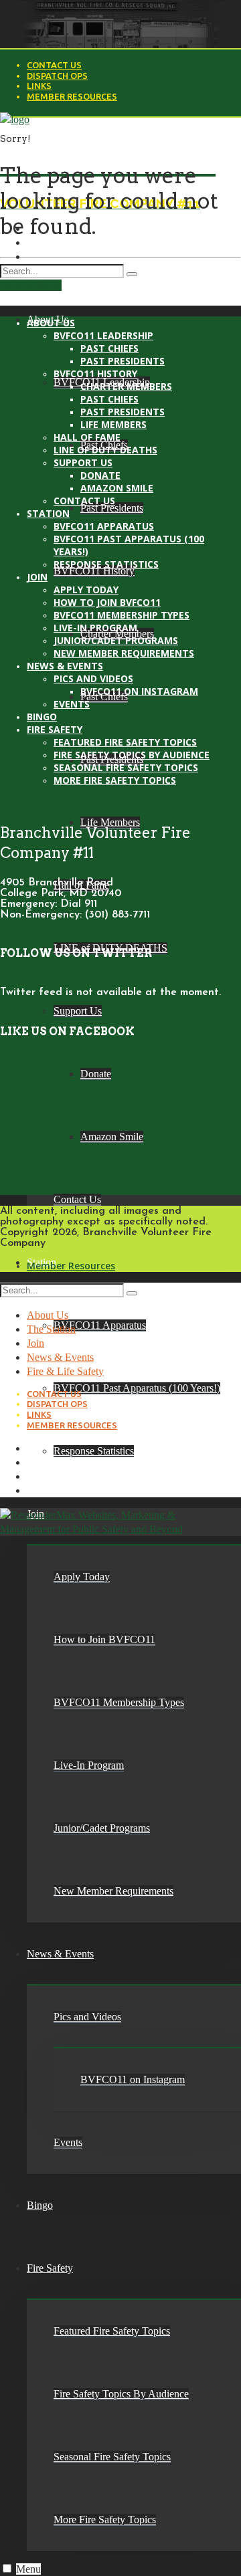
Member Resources (72, 96)
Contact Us (54, 65)
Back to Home (31, 285)
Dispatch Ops (57, 76)
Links (39, 86)
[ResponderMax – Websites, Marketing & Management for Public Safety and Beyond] (95, 1529)
